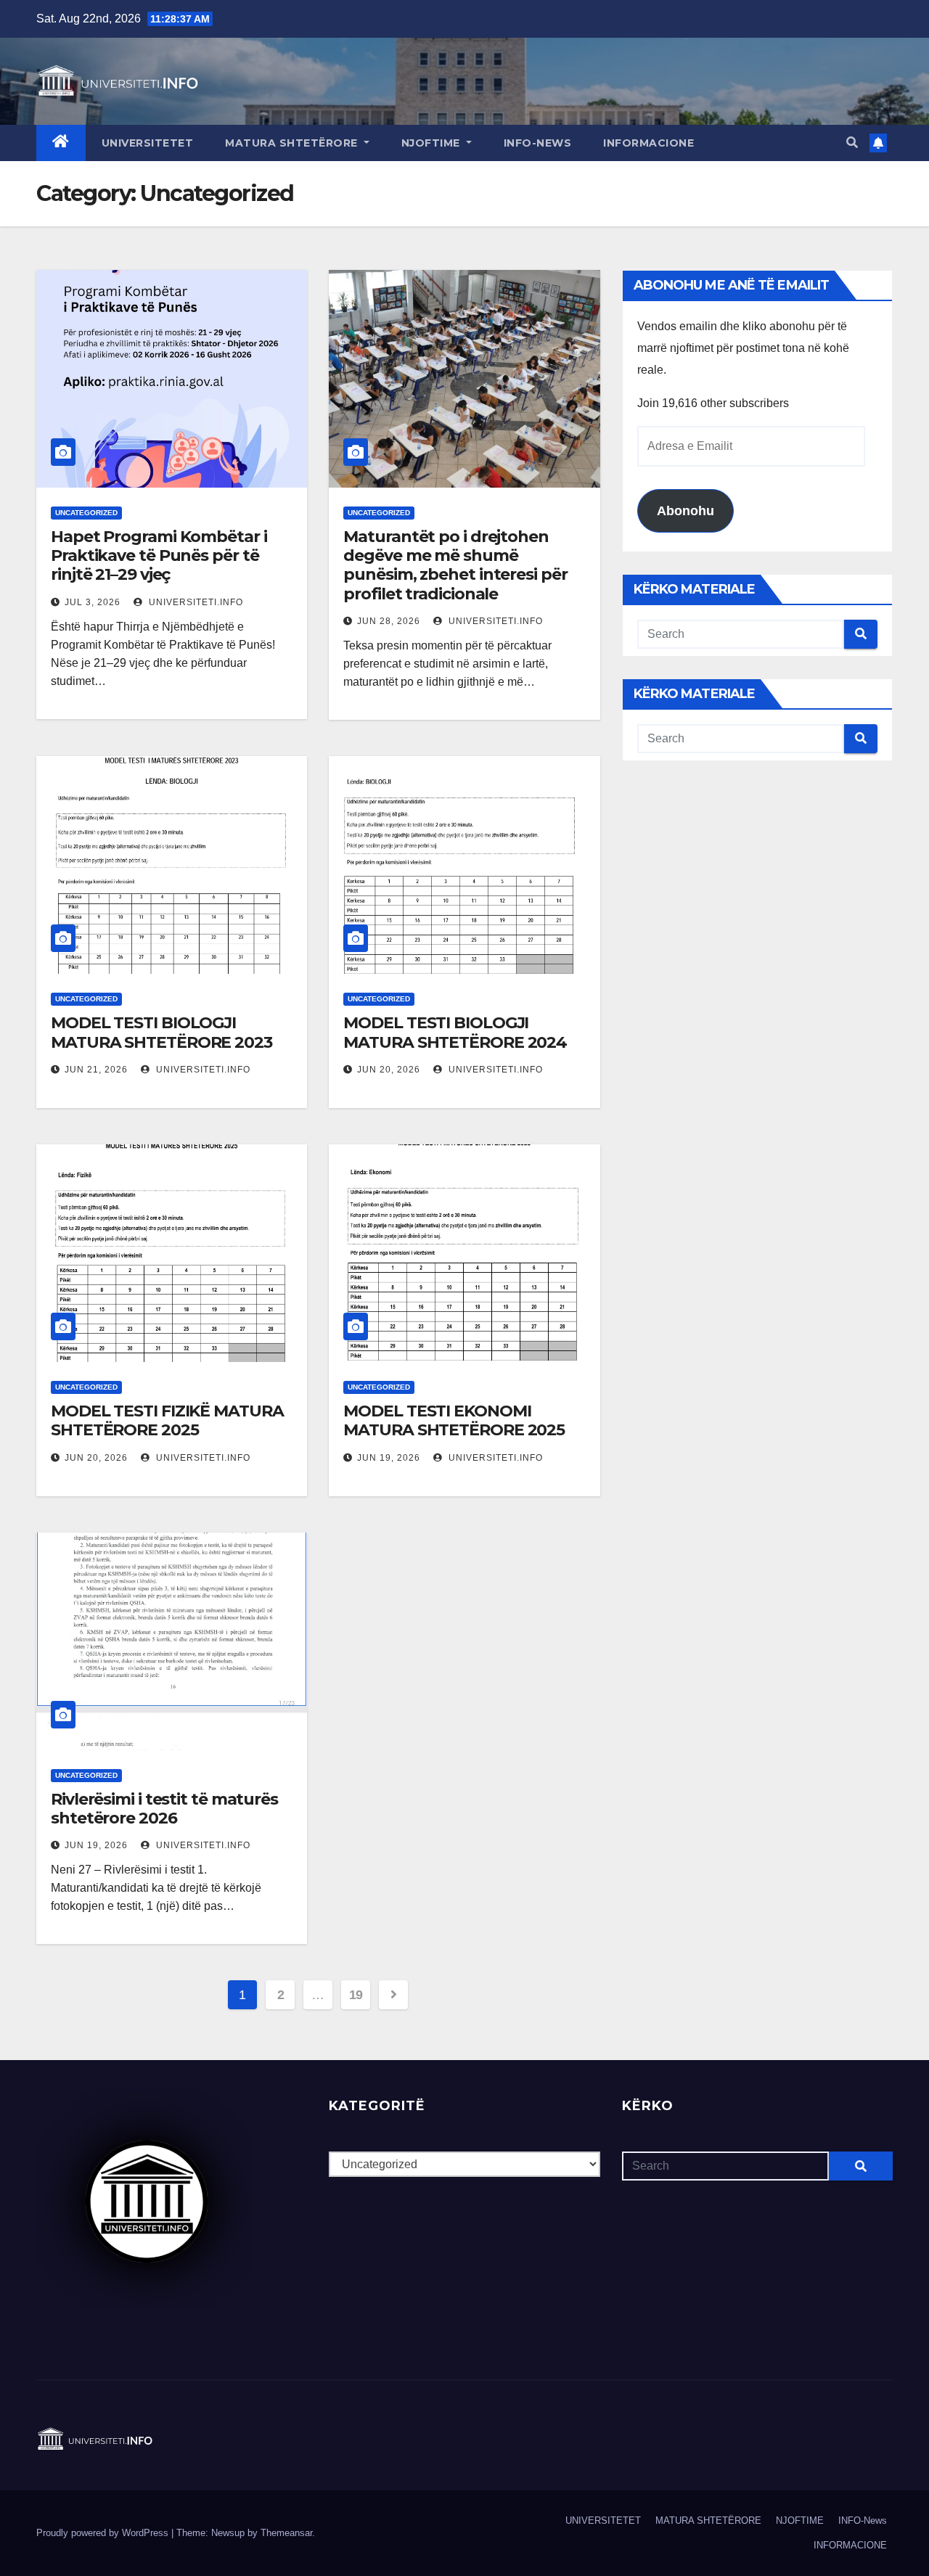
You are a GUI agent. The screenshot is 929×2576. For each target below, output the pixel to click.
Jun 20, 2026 (389, 1070)
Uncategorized (86, 513)
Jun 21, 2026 (96, 1070)
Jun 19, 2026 (389, 1458)
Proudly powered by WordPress (104, 2533)
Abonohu (686, 511)
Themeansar (286, 2533)
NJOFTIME (433, 143)
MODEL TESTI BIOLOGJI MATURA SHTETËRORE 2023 (161, 1032)
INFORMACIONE (648, 143)
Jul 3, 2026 (93, 602)
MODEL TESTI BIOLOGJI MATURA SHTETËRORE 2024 (455, 1032)
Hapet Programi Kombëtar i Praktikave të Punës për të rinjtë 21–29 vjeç (159, 556)
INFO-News (538, 143)
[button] (852, 143)
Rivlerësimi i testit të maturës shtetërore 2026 (164, 1809)
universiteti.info (195, 602)
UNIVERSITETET (148, 143)
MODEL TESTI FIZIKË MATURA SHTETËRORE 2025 (167, 1420)
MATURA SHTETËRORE (293, 143)
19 (356, 1995)
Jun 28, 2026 (389, 621)
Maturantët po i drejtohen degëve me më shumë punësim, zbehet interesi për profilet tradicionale (455, 565)
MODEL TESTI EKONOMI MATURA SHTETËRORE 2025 (454, 1420)
